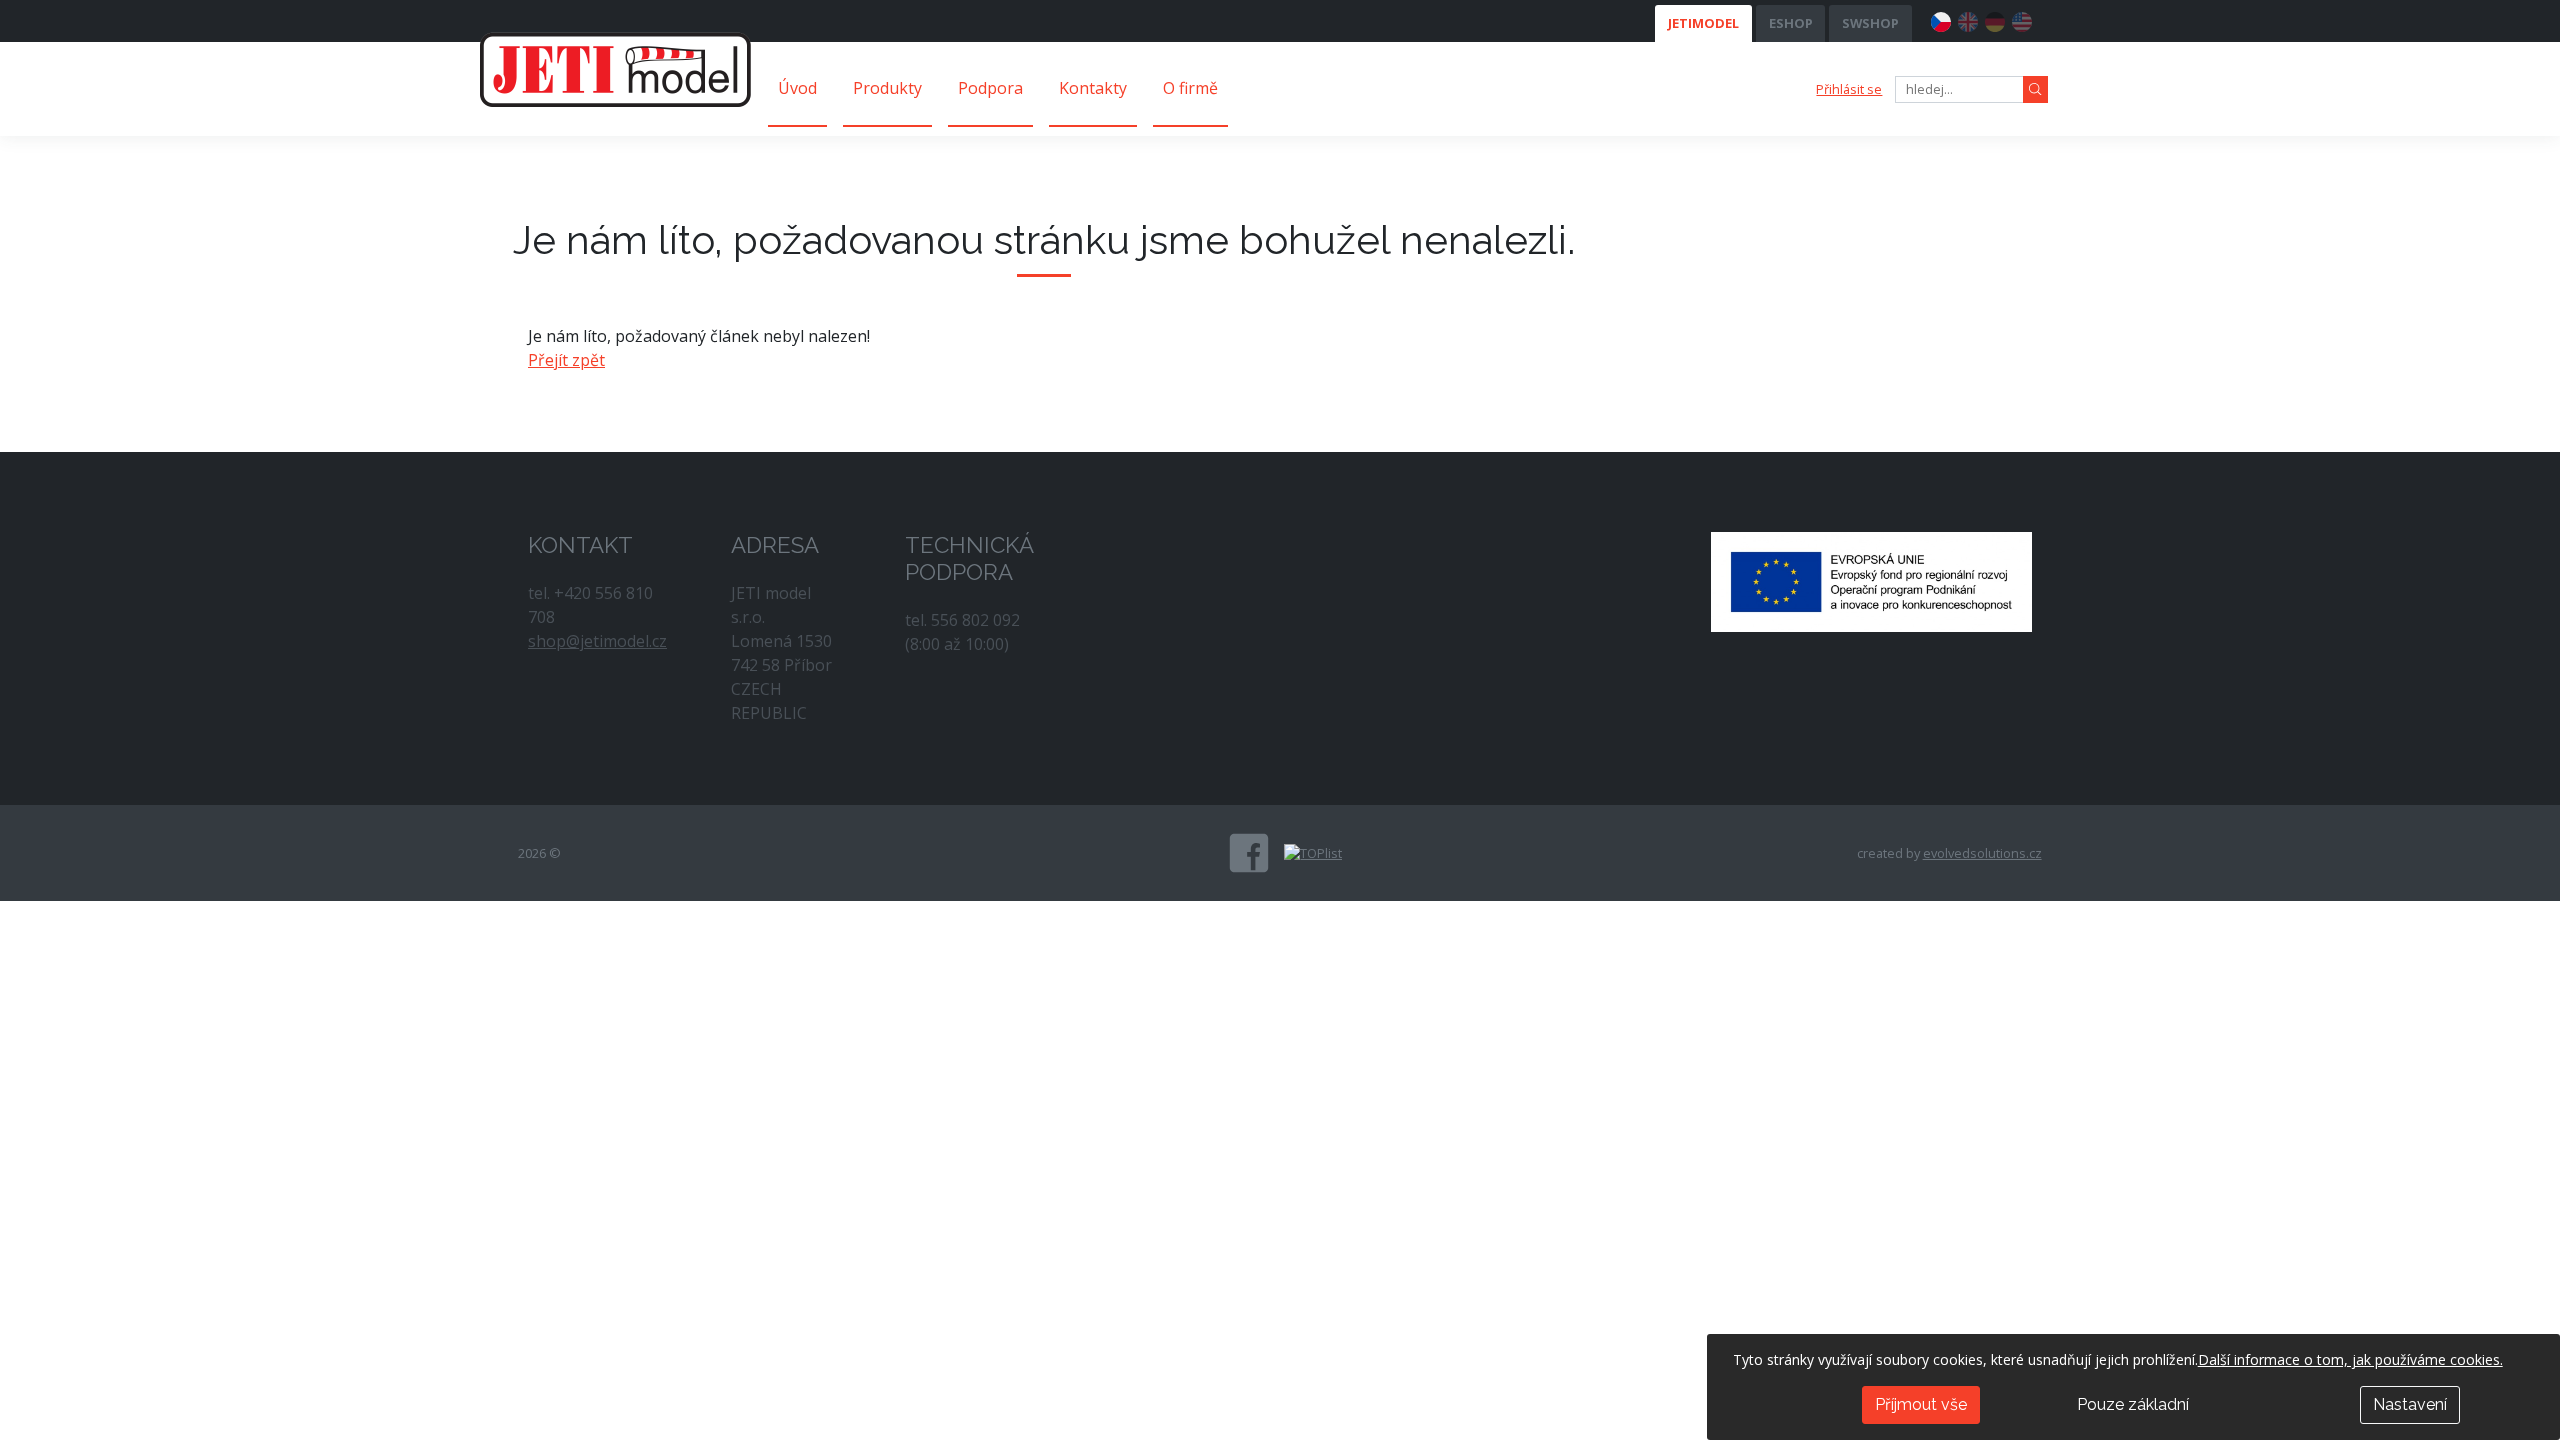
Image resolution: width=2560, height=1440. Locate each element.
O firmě (1190, 88)
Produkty (887, 88)
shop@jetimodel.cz (597, 641)
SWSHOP (1870, 23)
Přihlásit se (1849, 89)
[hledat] (2035, 89)
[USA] (2022, 19)
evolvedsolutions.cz (1982, 853)
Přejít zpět (566, 360)
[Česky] (1941, 19)
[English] (1968, 19)
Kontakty (1093, 88)
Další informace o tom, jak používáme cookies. (2350, 1359)
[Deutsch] (1995, 19)
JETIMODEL (1703, 23)
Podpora (990, 88)
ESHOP (1791, 23)
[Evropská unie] (1871, 580)
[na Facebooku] (1249, 853)
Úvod (797, 88)
